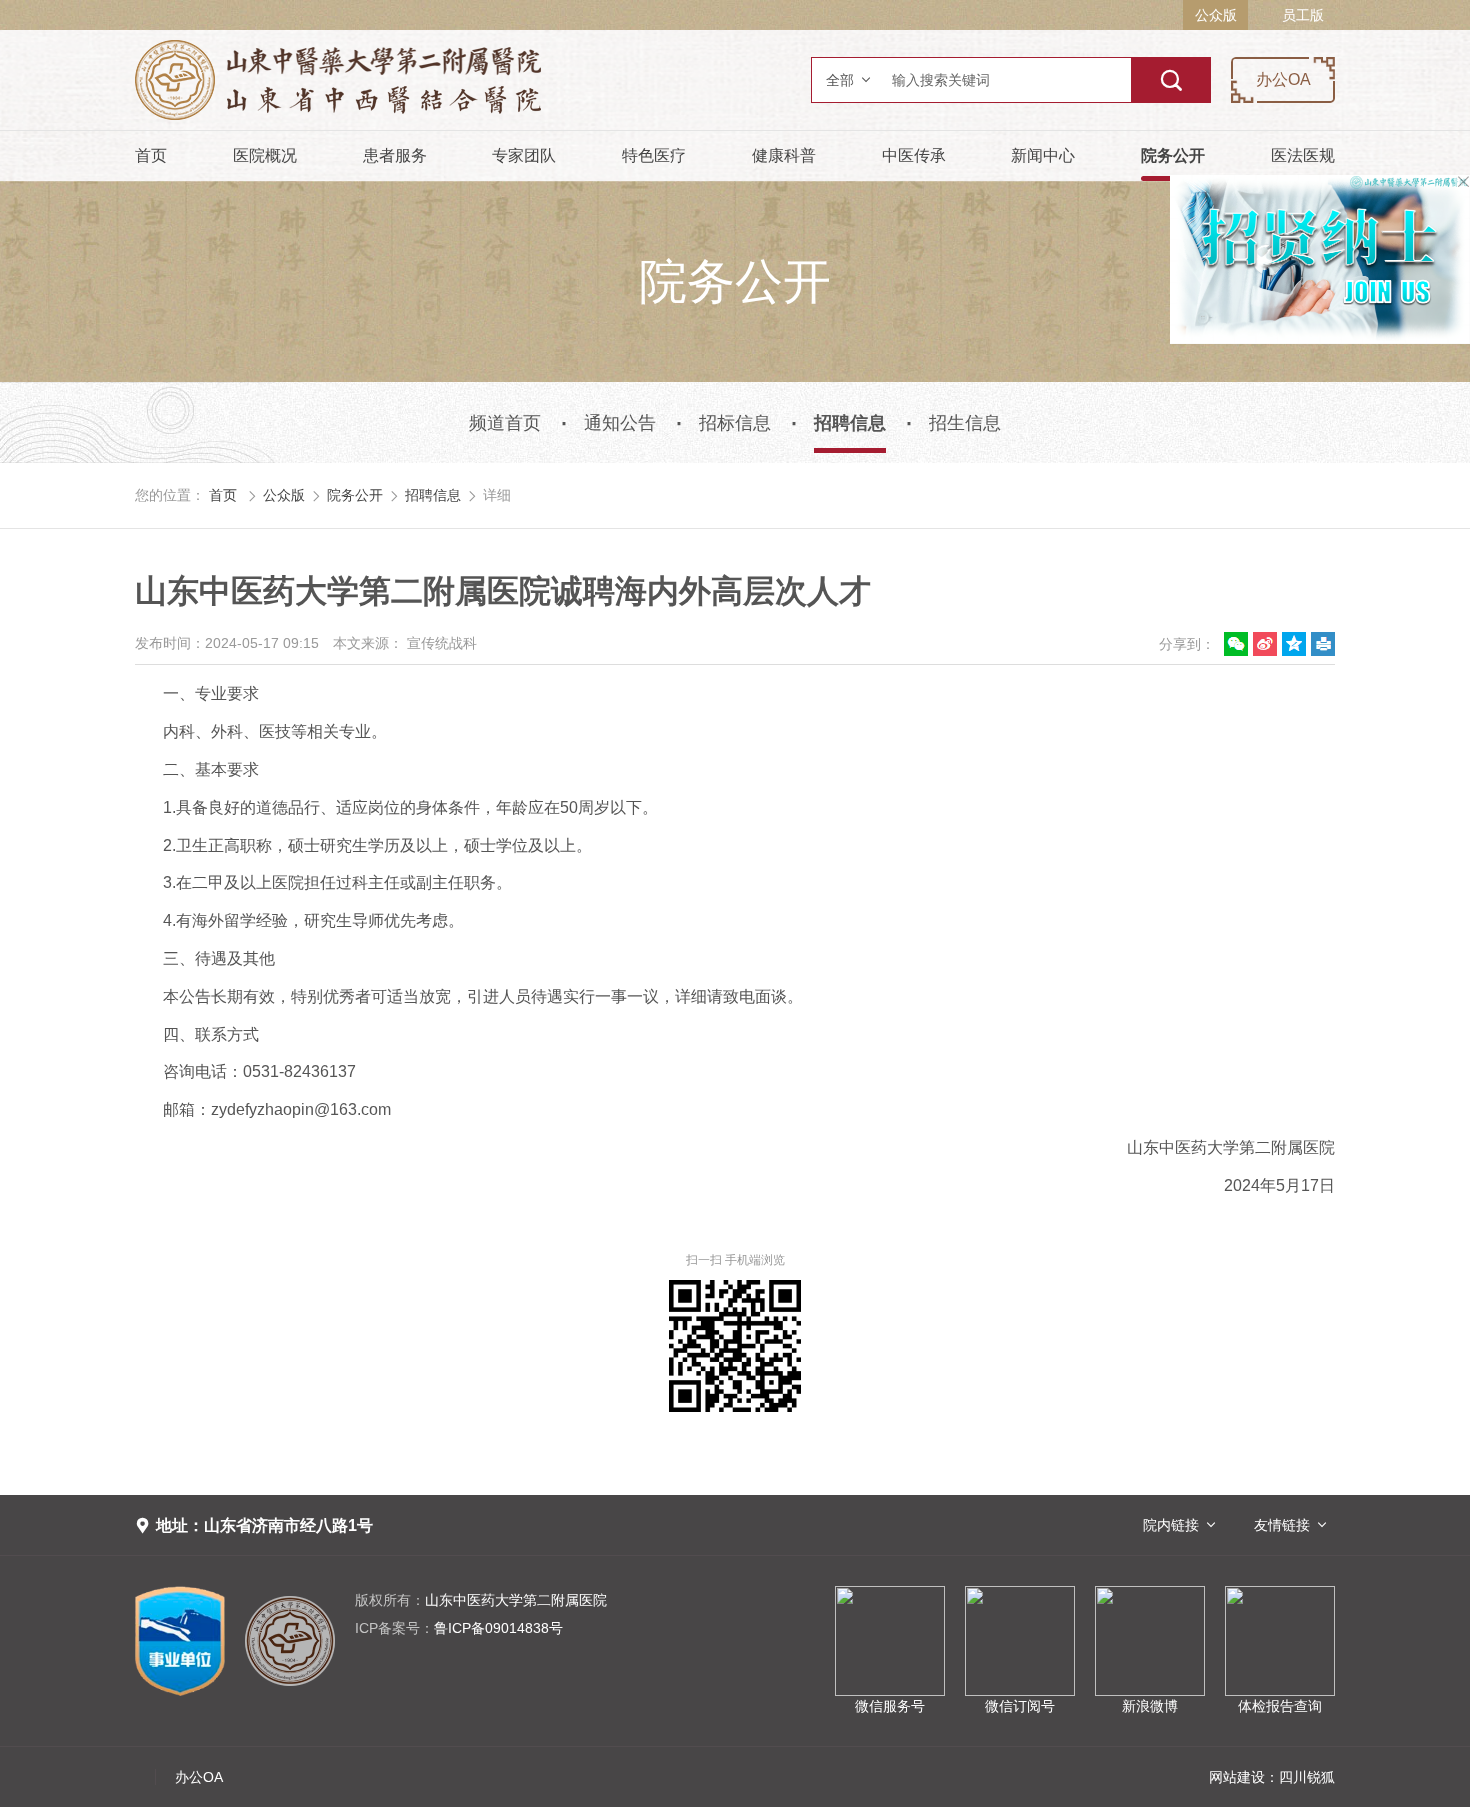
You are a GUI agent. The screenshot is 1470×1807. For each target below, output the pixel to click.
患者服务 (395, 155)
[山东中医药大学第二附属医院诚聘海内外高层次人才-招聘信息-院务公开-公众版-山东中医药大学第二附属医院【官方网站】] (460, 80)
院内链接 (1171, 1525)
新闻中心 (1043, 155)
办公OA (1283, 79)
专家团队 (524, 155)
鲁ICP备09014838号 (459, 1628)
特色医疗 (654, 155)
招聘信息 (850, 423)
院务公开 (1173, 155)
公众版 (1216, 15)
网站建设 (1237, 1777)
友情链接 (1282, 1525)
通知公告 (620, 423)
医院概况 (265, 155)
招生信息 (965, 423)
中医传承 (914, 155)
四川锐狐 (1307, 1777)
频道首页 (505, 423)
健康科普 (784, 155)
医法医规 (1303, 155)
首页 (151, 155)
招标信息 (735, 423)
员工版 (1303, 15)
